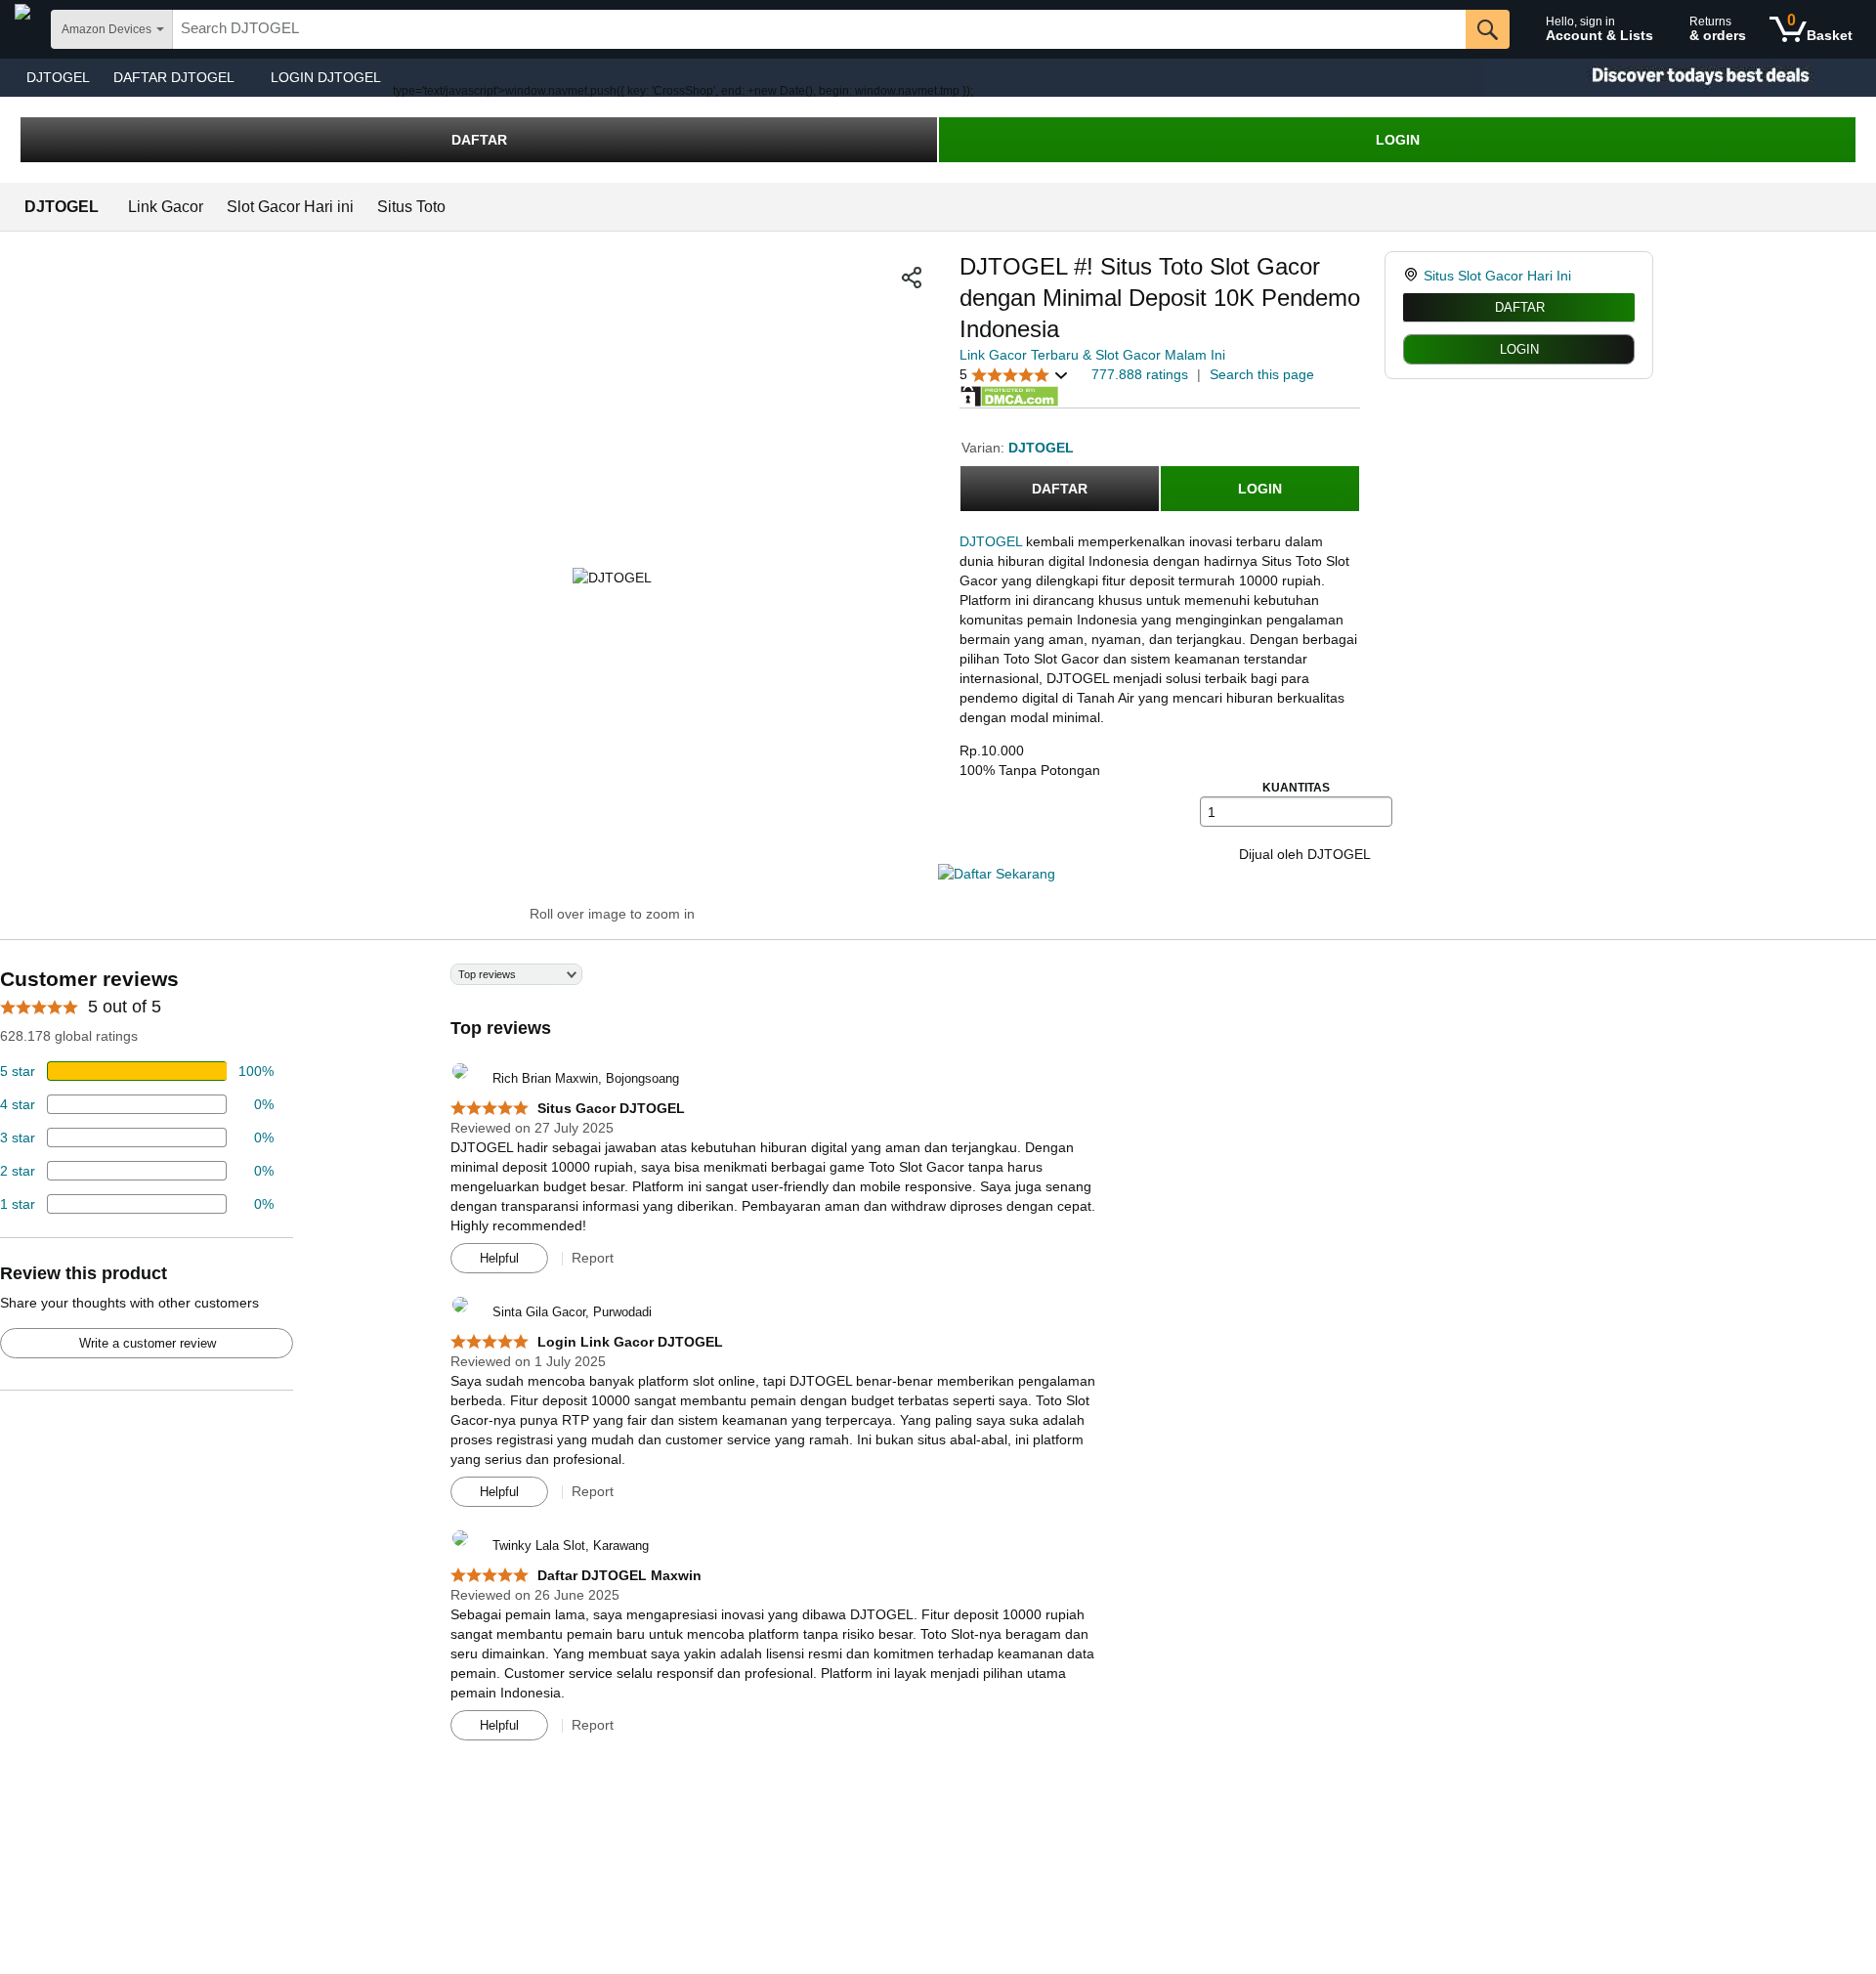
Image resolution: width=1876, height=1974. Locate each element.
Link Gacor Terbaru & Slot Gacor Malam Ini (1092, 355)
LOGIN (1398, 140)
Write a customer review (148, 1343)
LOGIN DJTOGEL (326, 77)
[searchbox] (819, 29)
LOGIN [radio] (1519, 349)
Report (593, 1258)
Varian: (985, 448)
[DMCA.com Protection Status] (1009, 395)
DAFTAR (479, 140)
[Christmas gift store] (1681, 78)
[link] (1413, 276)
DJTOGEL (58, 77)
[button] (912, 278)
